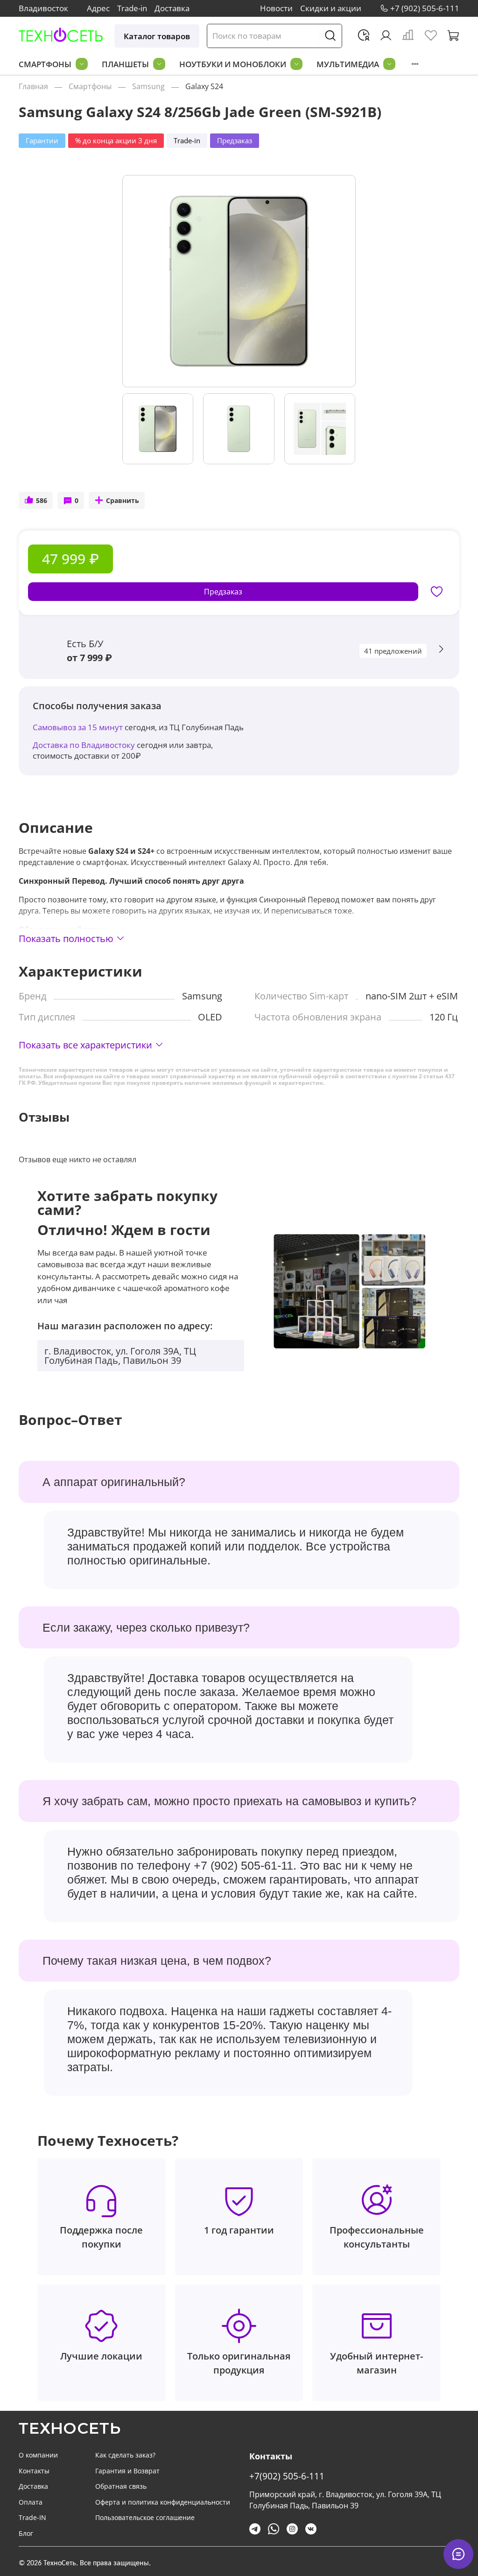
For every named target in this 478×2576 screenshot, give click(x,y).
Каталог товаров (157, 36)
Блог (26, 2533)
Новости (276, 8)
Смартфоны (45, 64)
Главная (33, 86)
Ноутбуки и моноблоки (233, 64)
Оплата (31, 2502)
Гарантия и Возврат (127, 2471)
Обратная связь (121, 2486)
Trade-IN (32, 2517)
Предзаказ (223, 592)
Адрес (98, 8)
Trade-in (132, 8)
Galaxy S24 (204, 86)
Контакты (34, 2471)
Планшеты (125, 64)
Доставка (172, 8)
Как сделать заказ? (125, 2455)
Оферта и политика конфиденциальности (163, 2502)
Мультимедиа (348, 64)
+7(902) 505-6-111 (287, 2476)
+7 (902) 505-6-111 (425, 8)
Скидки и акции (331, 8)
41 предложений (393, 651)
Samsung (148, 86)
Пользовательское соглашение (145, 2517)
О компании (38, 2455)
